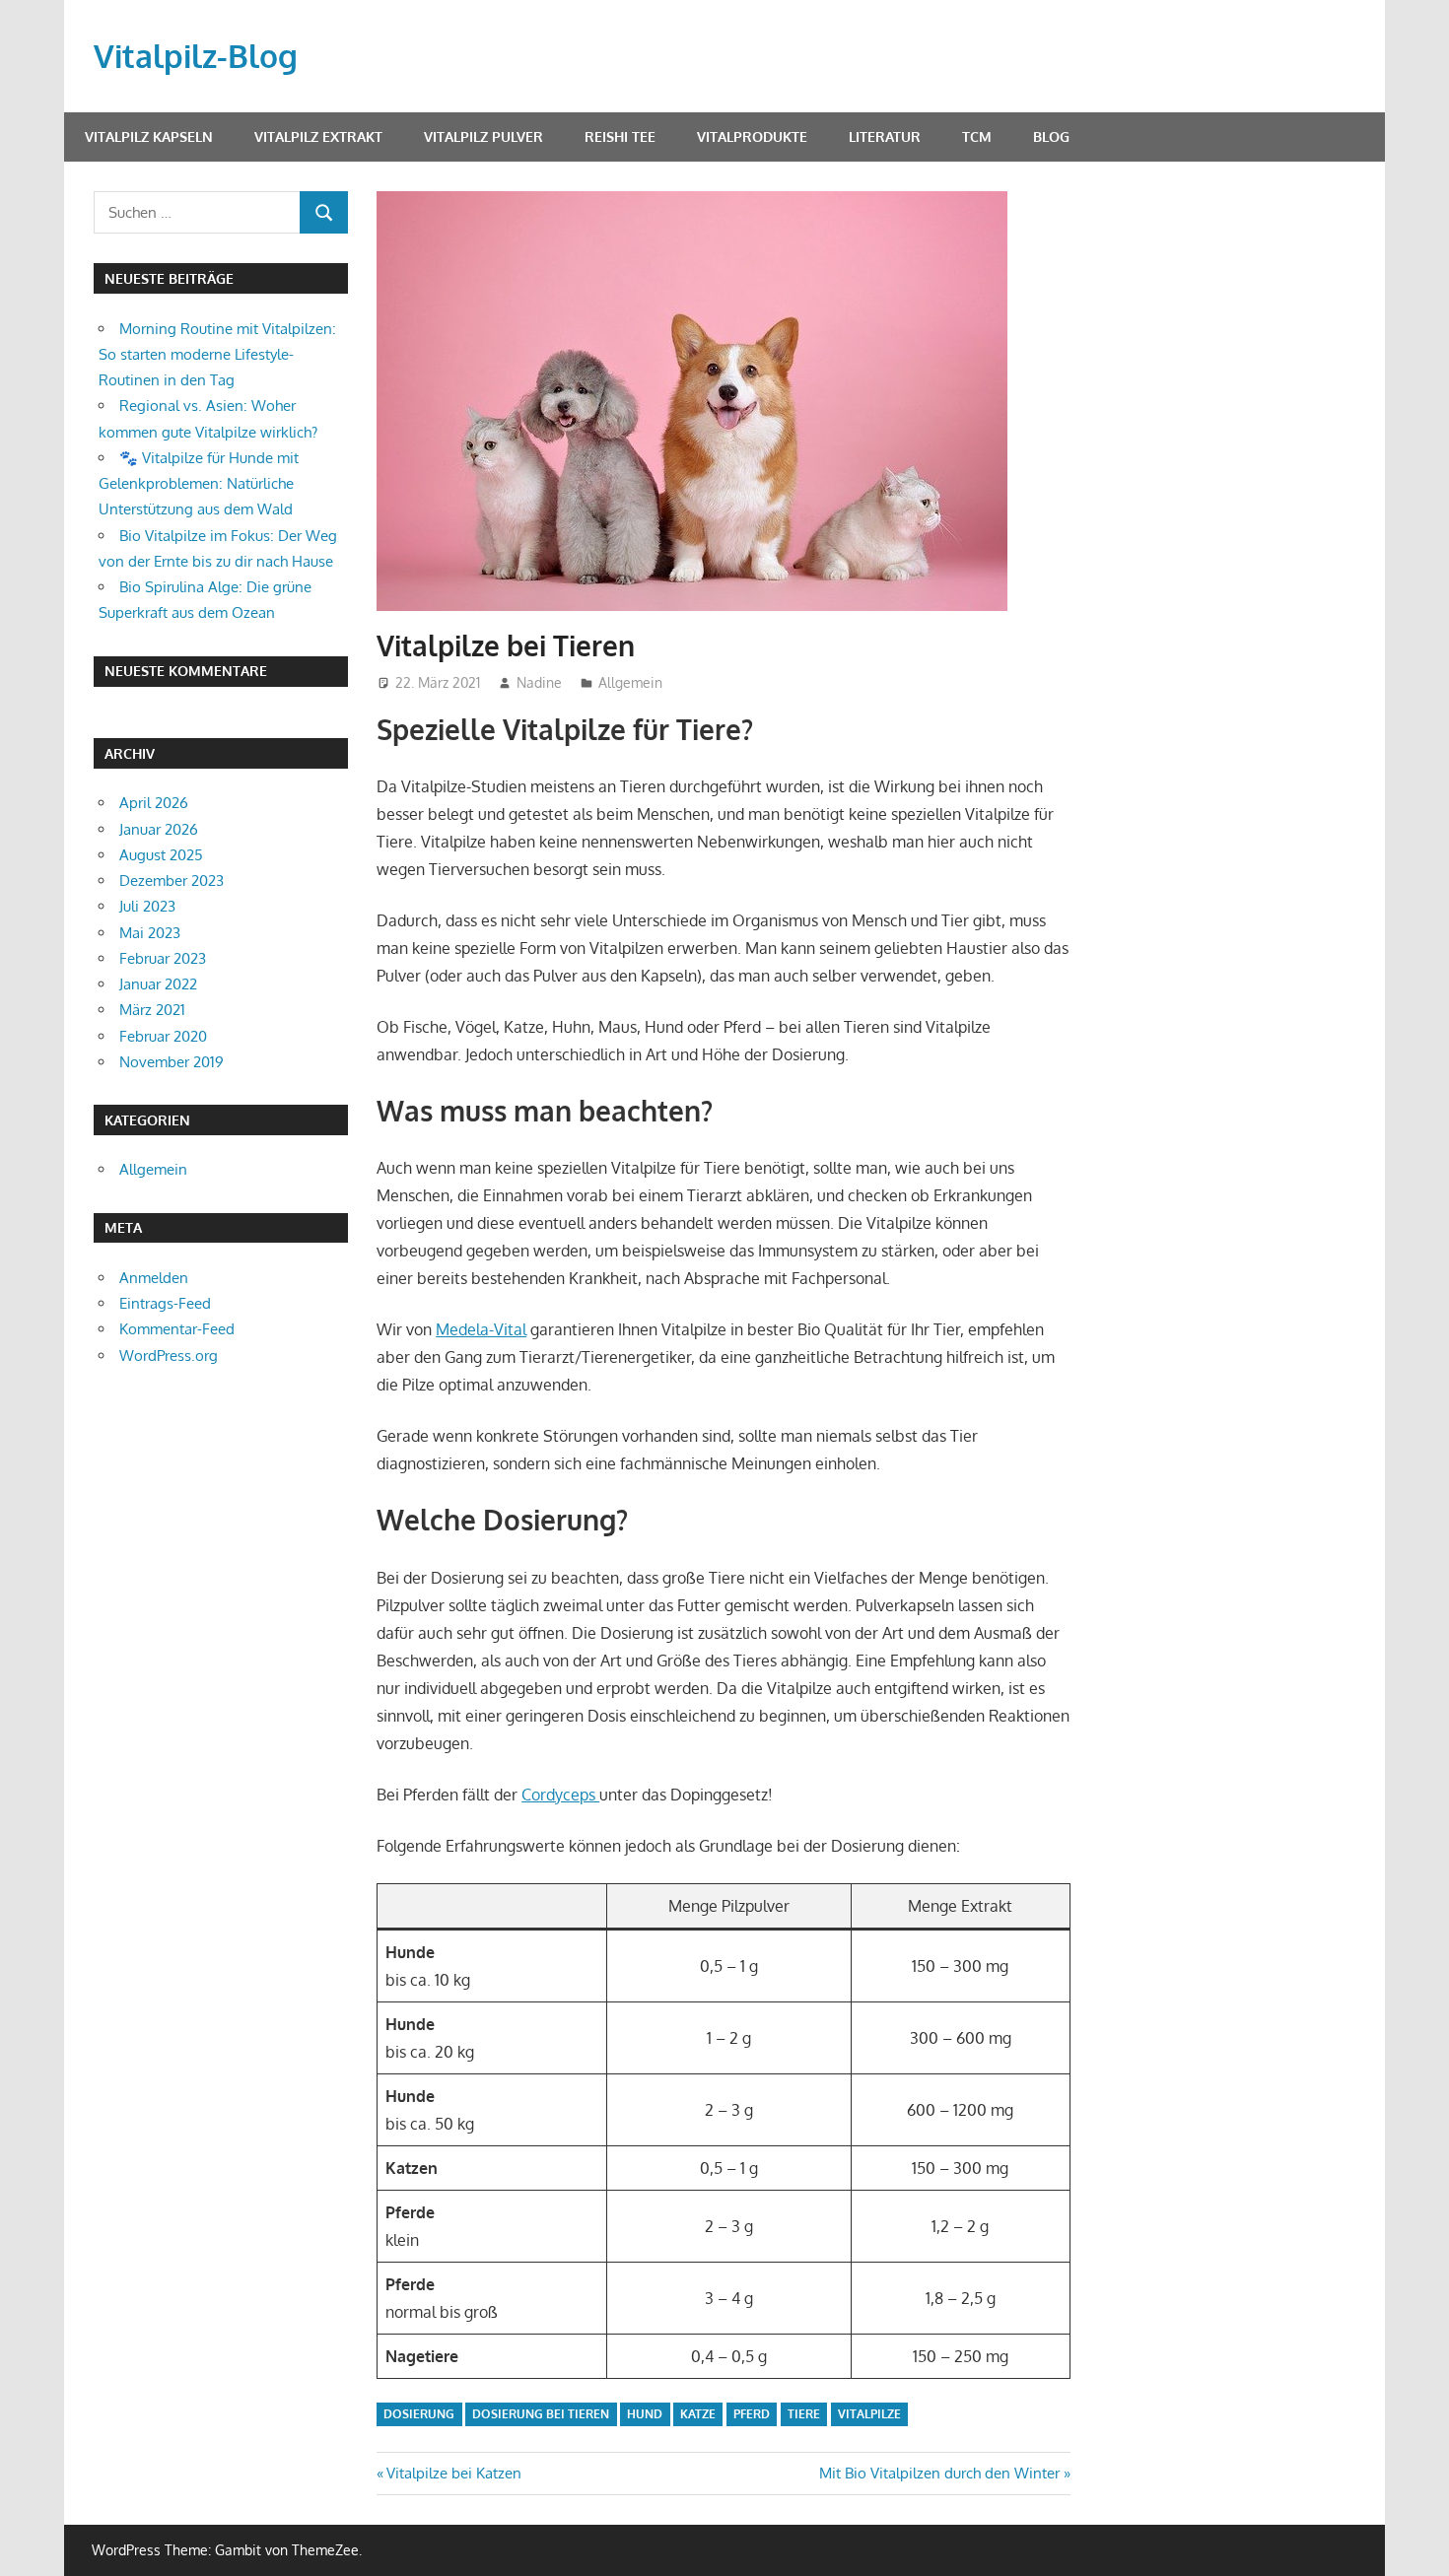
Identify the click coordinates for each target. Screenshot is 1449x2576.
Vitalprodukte (752, 136)
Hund (645, 2414)
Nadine (539, 682)
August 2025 (161, 855)
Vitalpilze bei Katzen (453, 2473)
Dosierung (419, 2414)
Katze (698, 2414)
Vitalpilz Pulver (483, 136)
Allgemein (630, 682)
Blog (1051, 136)
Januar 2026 (159, 829)
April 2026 (154, 803)
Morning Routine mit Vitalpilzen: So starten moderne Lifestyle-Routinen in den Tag (217, 355)
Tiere (804, 2414)
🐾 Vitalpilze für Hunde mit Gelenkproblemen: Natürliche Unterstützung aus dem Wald (199, 484)
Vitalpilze (869, 2414)
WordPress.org (169, 1356)
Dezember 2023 (172, 881)
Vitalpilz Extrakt (318, 136)
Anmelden (154, 1278)
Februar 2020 (163, 1036)
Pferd (752, 2414)
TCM (977, 136)
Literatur (885, 136)
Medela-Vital (481, 1329)
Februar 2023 (163, 958)
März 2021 (152, 1010)
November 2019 (172, 1062)
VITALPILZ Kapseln (149, 136)
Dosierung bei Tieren (541, 2414)
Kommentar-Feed (177, 1329)
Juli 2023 (147, 906)
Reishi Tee (620, 136)
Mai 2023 (150, 933)
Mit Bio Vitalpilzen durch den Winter (939, 2473)
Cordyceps (560, 1795)
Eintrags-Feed (165, 1303)
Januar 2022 (158, 984)
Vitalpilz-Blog (196, 56)
